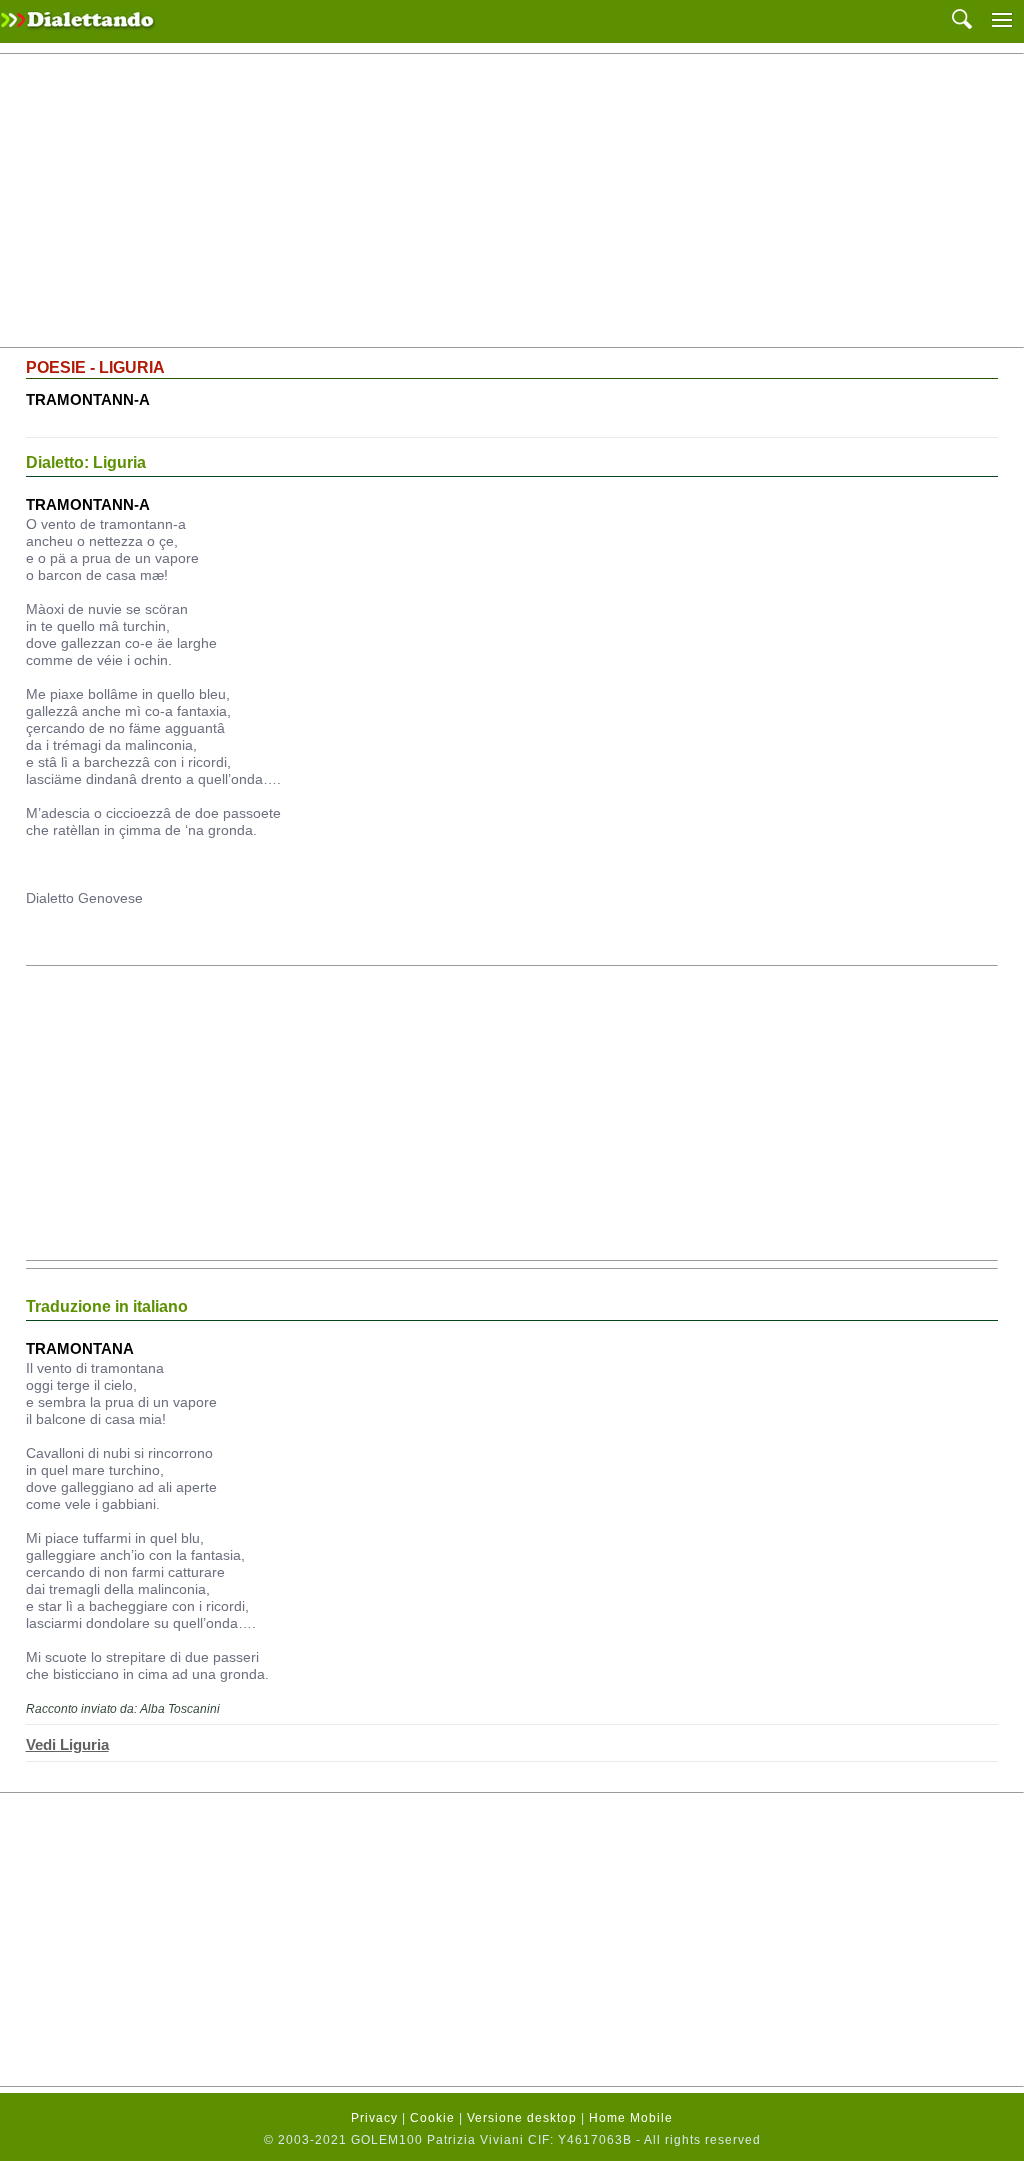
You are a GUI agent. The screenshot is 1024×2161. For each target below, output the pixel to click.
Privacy (374, 2118)
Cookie (432, 2118)
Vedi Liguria (67, 1744)
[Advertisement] (512, 201)
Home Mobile (631, 2118)
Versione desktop (522, 2118)
